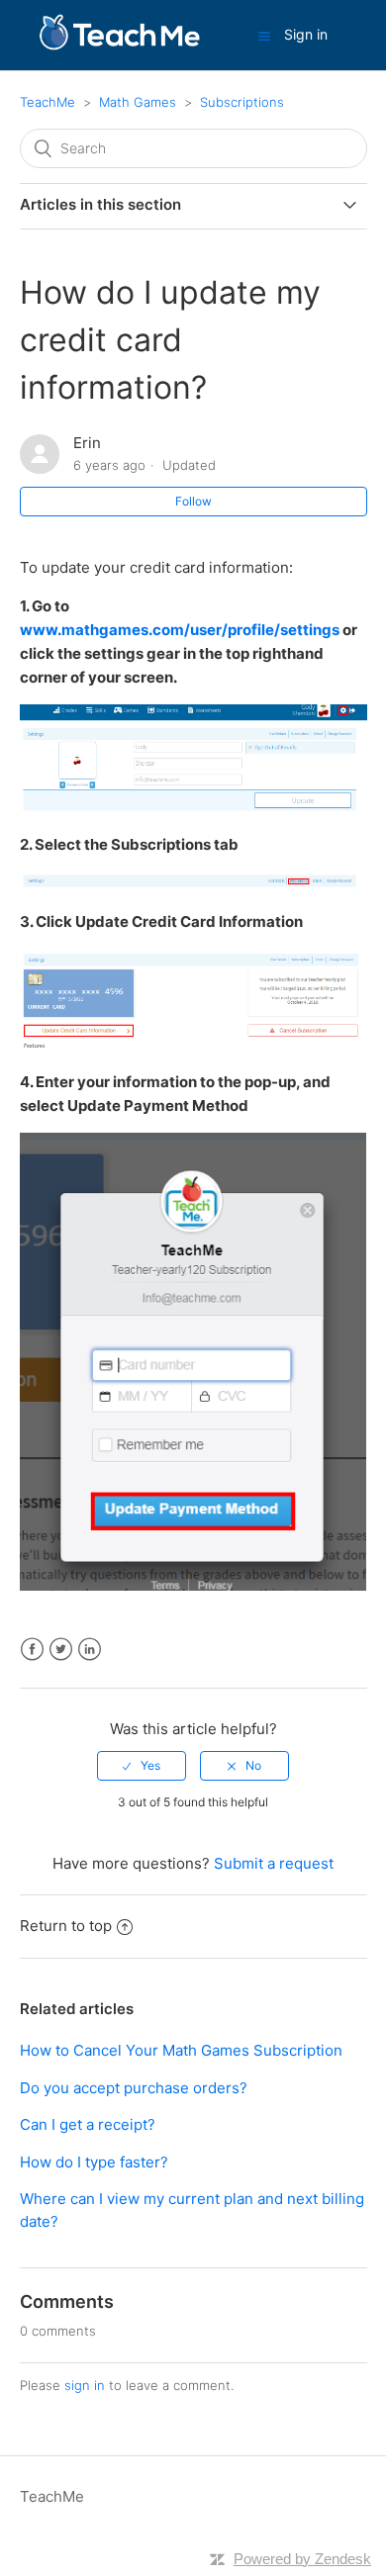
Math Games (138, 102)
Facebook (32, 1650)
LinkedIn (90, 1650)
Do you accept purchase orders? (134, 2088)
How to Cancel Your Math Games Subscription (181, 2050)
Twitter (61, 1650)
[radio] (142, 1766)
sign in (85, 2385)
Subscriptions (242, 102)
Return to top (66, 1926)
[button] (264, 36)
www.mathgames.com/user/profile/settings (180, 630)
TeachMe (48, 102)
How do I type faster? (94, 2162)
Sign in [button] (306, 34)
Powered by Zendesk (302, 2559)
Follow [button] (193, 501)
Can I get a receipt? (88, 2124)
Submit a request (274, 1863)
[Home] (119, 45)
